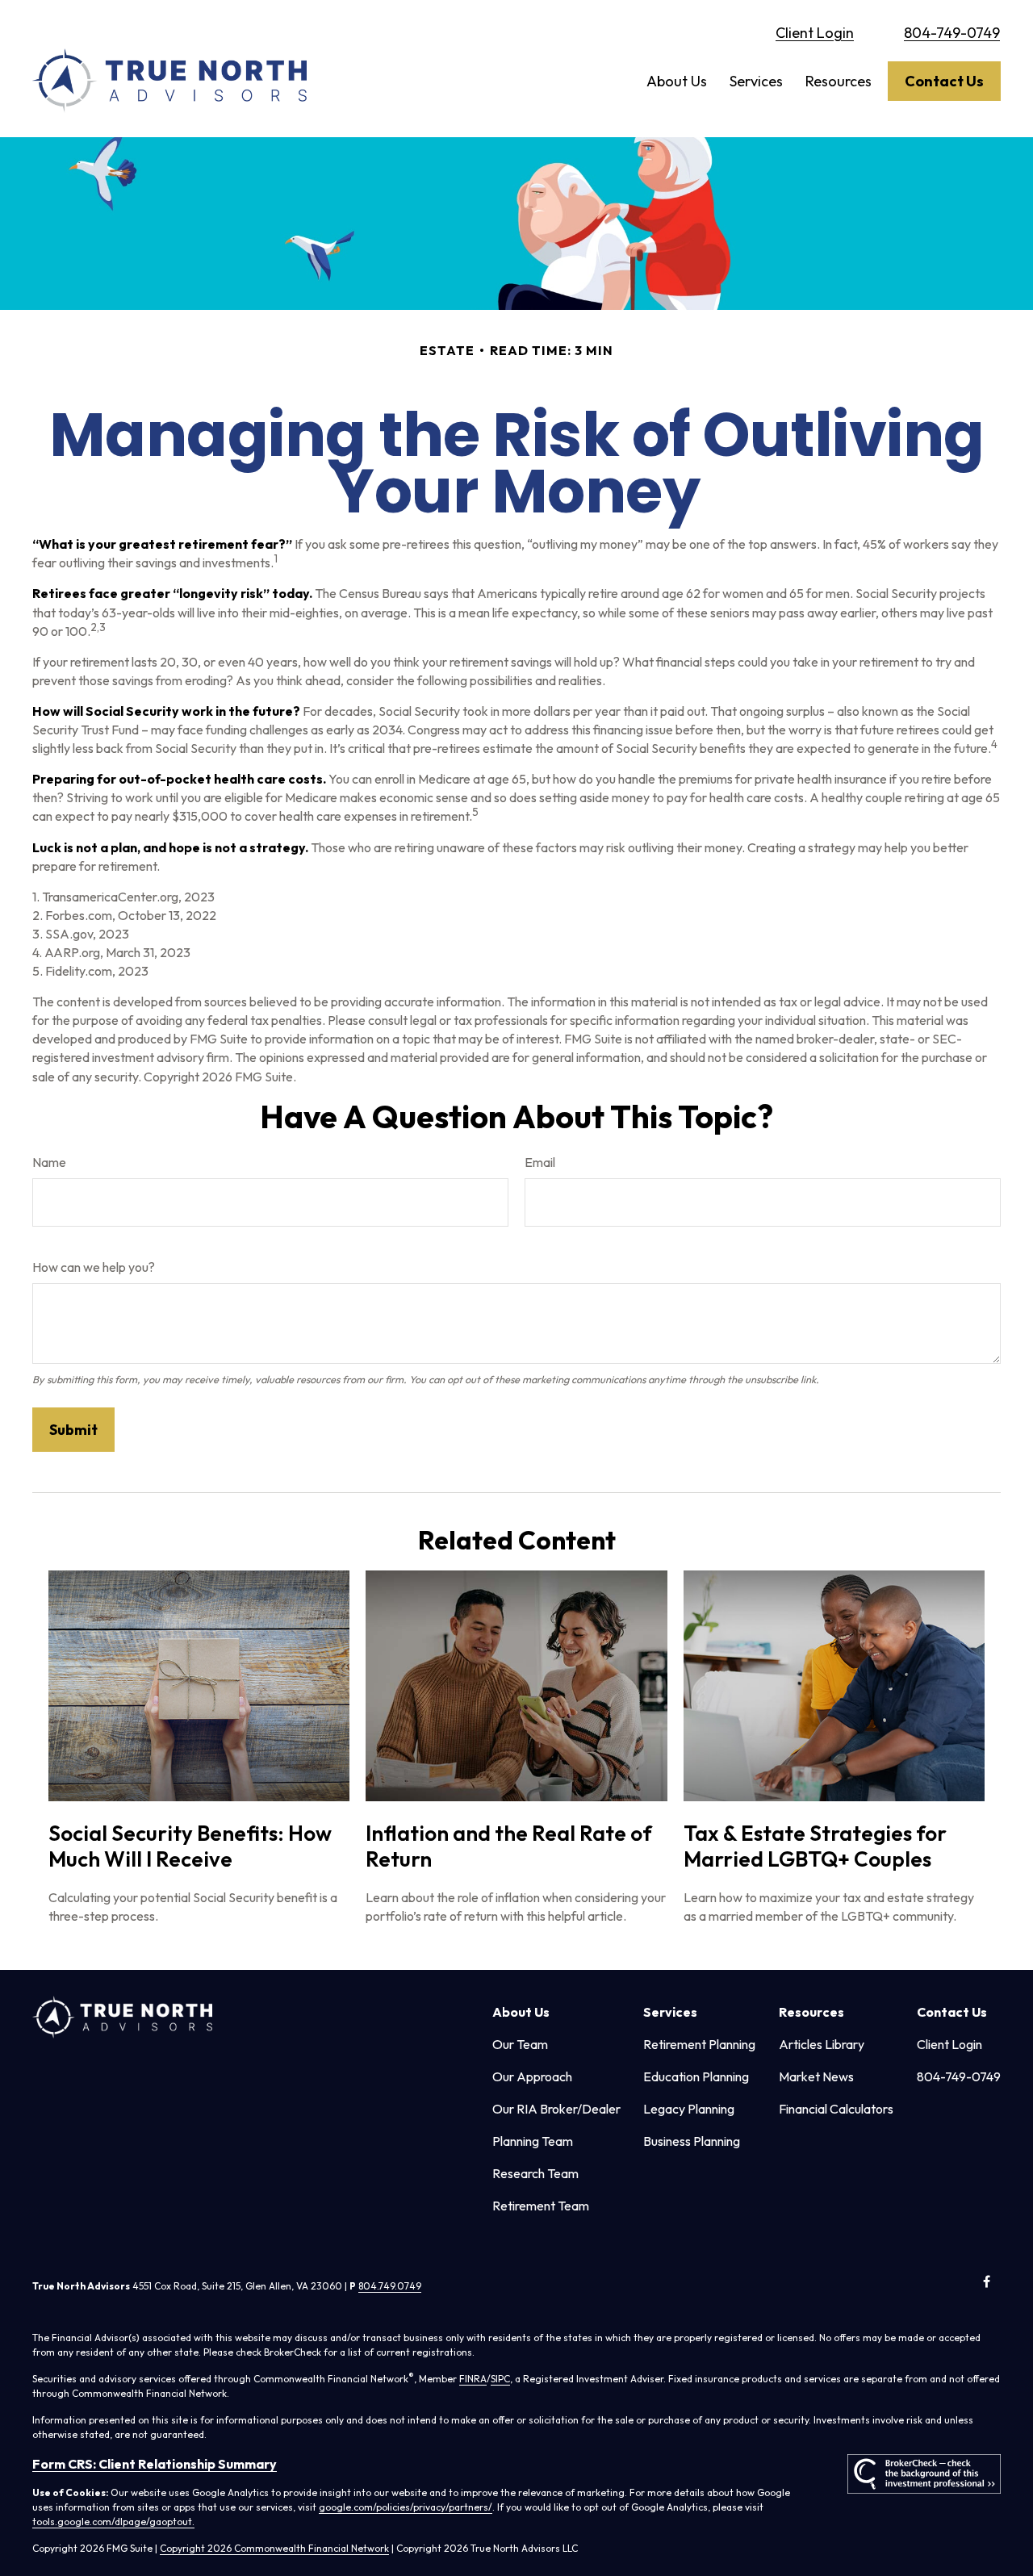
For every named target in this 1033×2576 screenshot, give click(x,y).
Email (540, 1162)
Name (49, 1162)
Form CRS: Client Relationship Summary (155, 2464)
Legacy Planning (689, 2109)
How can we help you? (94, 1267)
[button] (677, 81)
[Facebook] (987, 2281)
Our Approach (532, 2076)
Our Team (520, 2044)
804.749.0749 (390, 2286)
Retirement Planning (699, 2044)
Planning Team (533, 2141)
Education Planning (696, 2076)
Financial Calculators (836, 2109)
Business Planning (692, 2141)
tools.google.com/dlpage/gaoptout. (113, 2522)
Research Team (535, 2173)
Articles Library (822, 2044)
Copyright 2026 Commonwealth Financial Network (274, 2548)
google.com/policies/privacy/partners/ (406, 2507)
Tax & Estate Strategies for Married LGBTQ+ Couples (815, 1846)
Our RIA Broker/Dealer (556, 2109)
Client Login (815, 33)
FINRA (473, 2379)
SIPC (500, 2379)
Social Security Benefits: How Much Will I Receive (190, 1846)
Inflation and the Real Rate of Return (509, 1846)
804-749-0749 (952, 33)
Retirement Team (541, 2206)
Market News (816, 2076)
